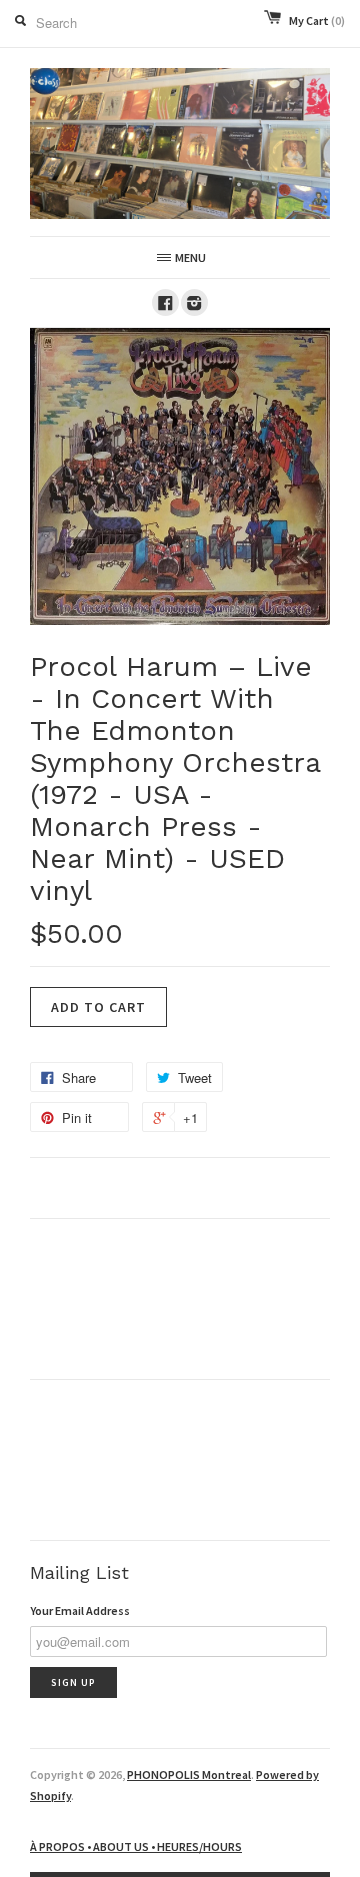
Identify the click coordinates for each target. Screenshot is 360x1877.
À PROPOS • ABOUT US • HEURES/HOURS (136, 1846)
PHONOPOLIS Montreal (189, 1774)
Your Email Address (80, 1610)
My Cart (317, 20)
